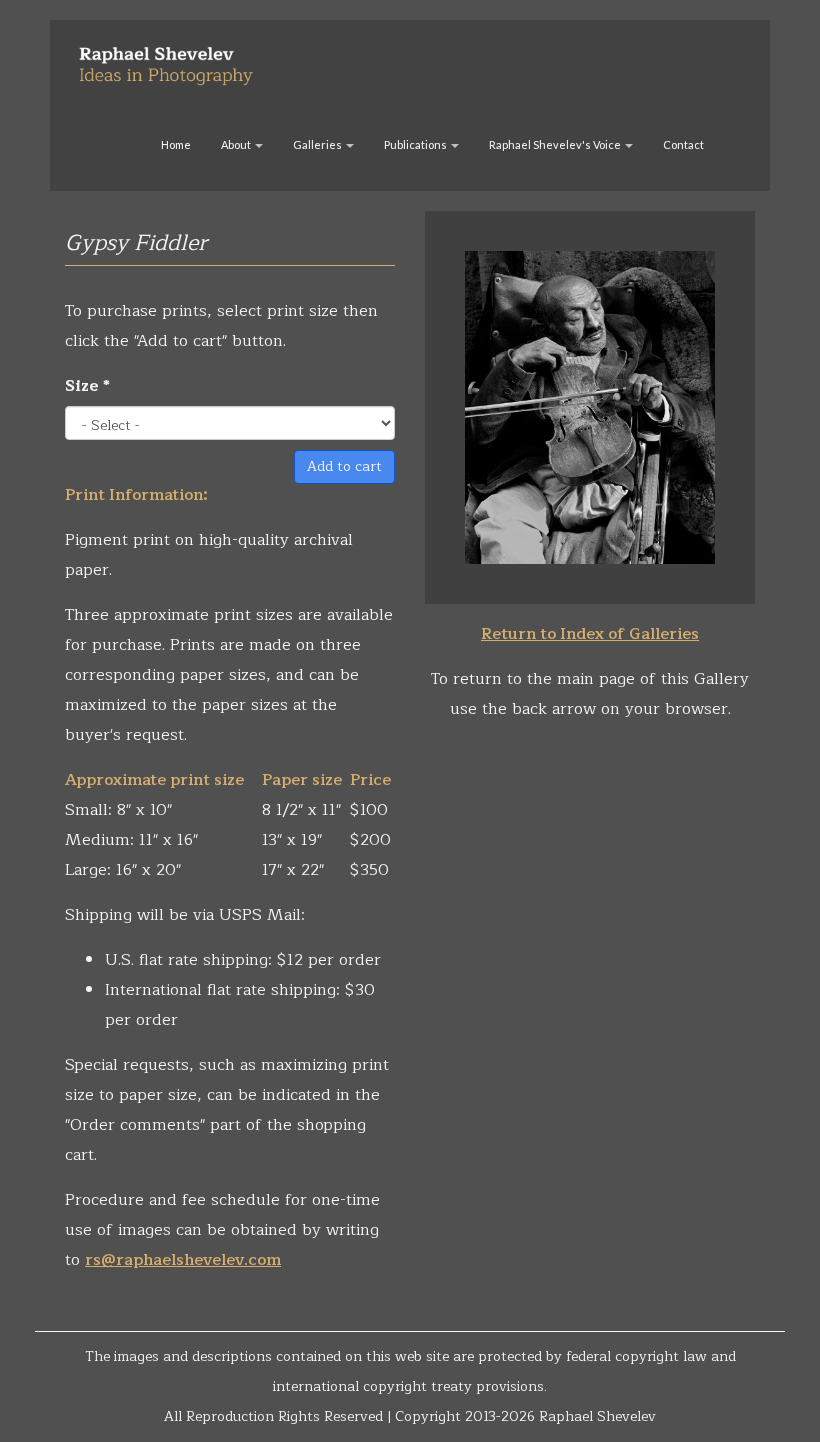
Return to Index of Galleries (590, 634)
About (237, 144)
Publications (416, 144)
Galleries (318, 144)
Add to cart (344, 466)
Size (87, 386)
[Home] (173, 58)
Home (176, 144)
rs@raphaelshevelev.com (183, 1260)
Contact (683, 144)
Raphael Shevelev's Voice (556, 144)
